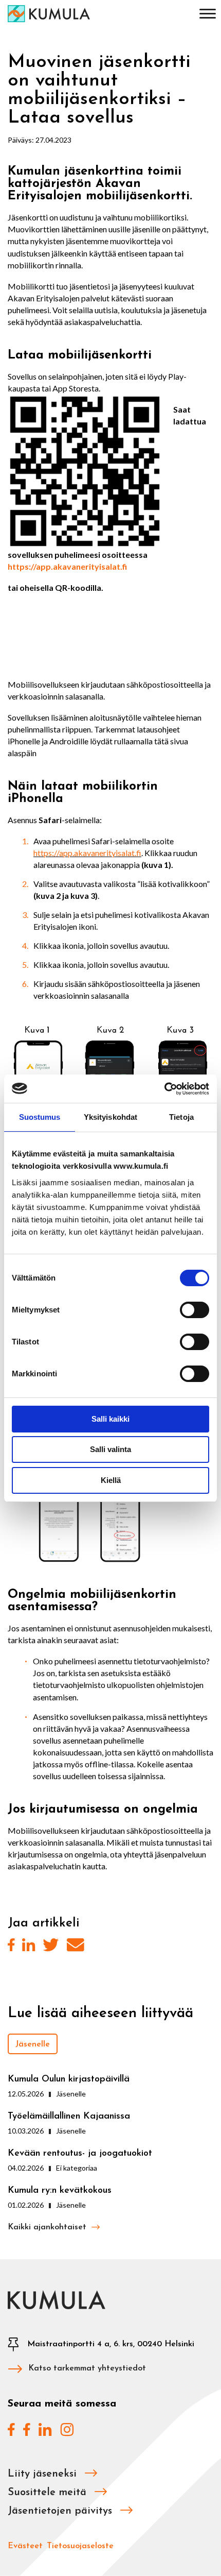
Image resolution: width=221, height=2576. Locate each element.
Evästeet (25, 2546)
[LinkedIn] (29, 1946)
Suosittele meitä (49, 2493)
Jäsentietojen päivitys (61, 2511)
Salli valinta (110, 1449)
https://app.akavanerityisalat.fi (67, 566)
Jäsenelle (33, 2044)
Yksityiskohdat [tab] (110, 1117)
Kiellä (111, 1480)
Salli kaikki (110, 1419)
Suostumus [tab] (40, 1117)
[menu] (208, 15)
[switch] (195, 1310)
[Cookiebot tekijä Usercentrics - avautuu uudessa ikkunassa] (164, 1089)
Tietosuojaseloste (80, 2546)
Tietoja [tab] (181, 1117)
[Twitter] (51, 1946)
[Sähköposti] (75, 1946)
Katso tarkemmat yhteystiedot (87, 2368)
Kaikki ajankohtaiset (48, 2227)
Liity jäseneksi (44, 2474)
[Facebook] (11, 1946)
